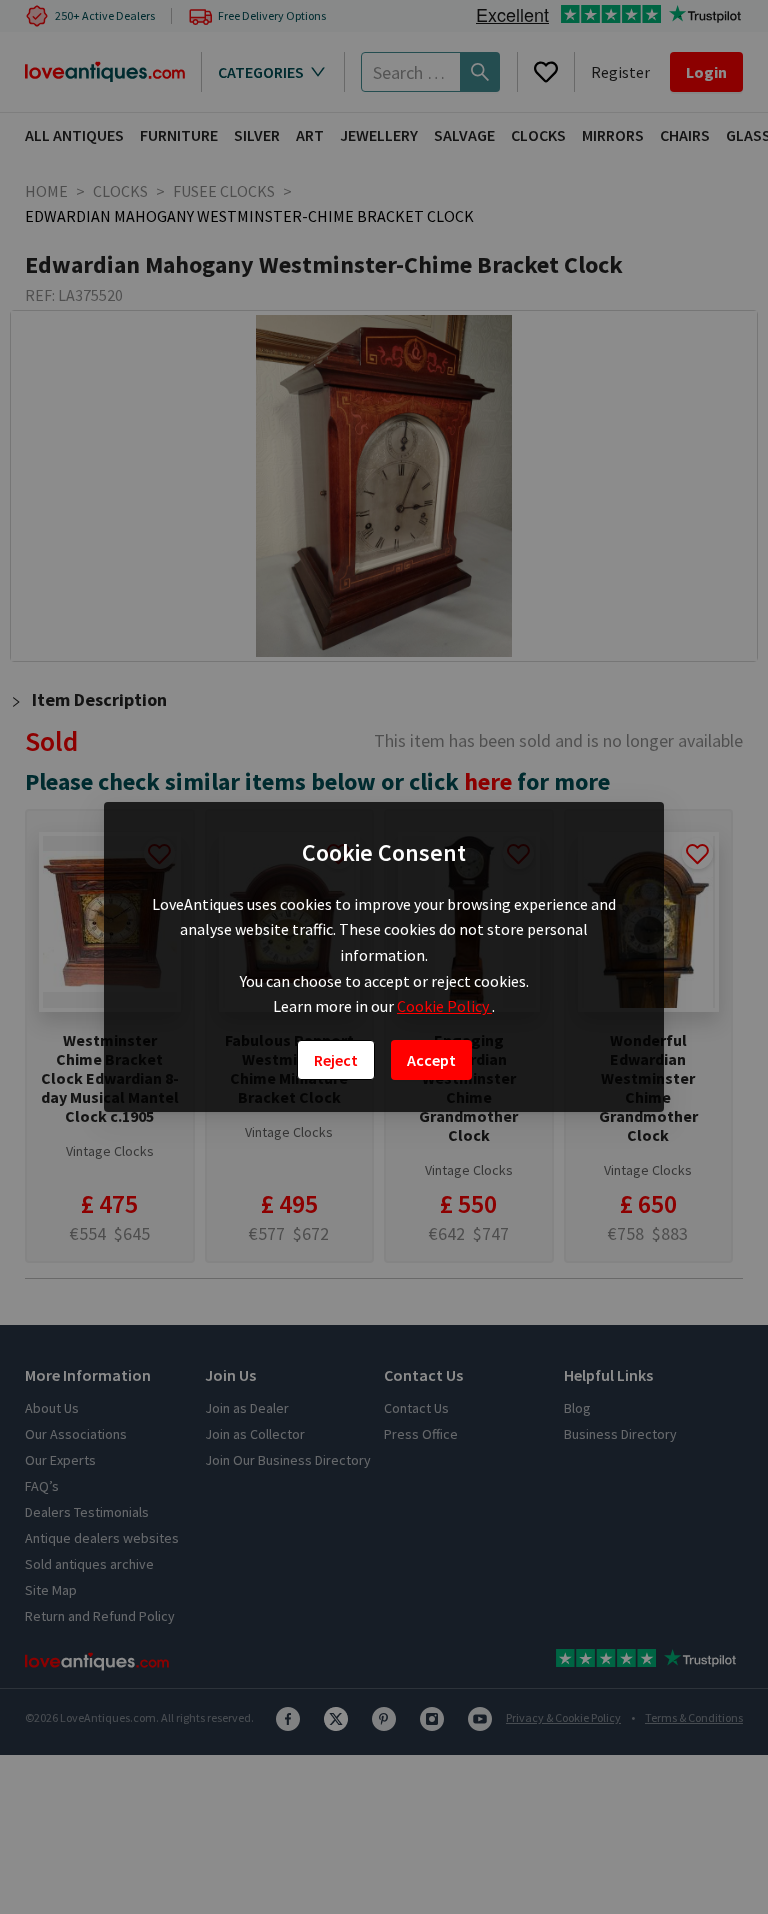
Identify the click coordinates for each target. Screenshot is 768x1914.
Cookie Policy (444, 1006)
